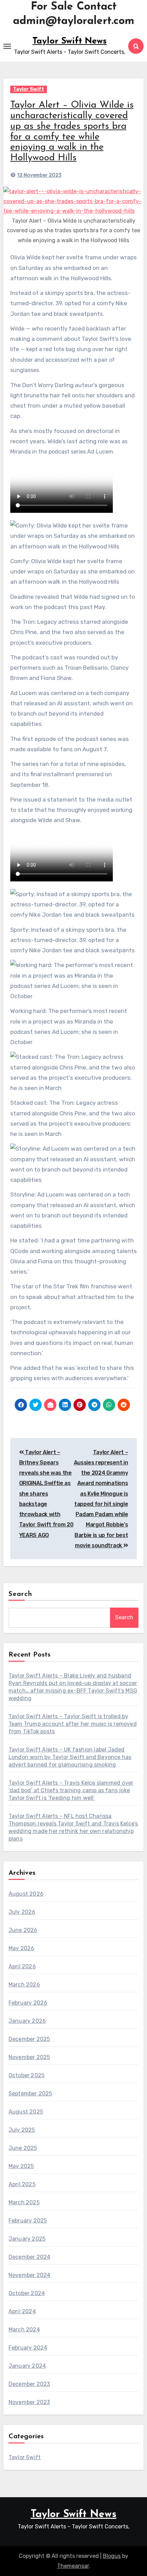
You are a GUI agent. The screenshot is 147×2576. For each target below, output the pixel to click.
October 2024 (27, 2293)
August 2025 (26, 2112)
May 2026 (22, 1948)
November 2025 (29, 2057)
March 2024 (24, 2330)
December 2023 (29, 2384)
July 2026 (22, 1912)
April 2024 (22, 2311)
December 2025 (29, 2039)
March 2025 (24, 2202)
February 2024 (28, 2348)
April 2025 (22, 2184)
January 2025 (27, 2239)
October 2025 (26, 2075)
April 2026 (22, 1966)
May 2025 (21, 2166)
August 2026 (26, 1894)
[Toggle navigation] (7, 46)
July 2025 (22, 2130)
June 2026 (23, 1930)
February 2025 (28, 2221)
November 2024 (30, 2275)
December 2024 (30, 2257)
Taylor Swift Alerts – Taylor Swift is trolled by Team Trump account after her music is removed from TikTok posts (73, 1724)
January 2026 (27, 2021)
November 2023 (29, 2402)
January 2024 (27, 2366)
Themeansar (73, 2566)
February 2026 (28, 2003)
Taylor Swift (29, 89)
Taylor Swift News (70, 41)
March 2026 (24, 1985)
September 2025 (30, 2094)
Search (21, 1594)
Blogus (112, 2556)
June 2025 (23, 2148)
